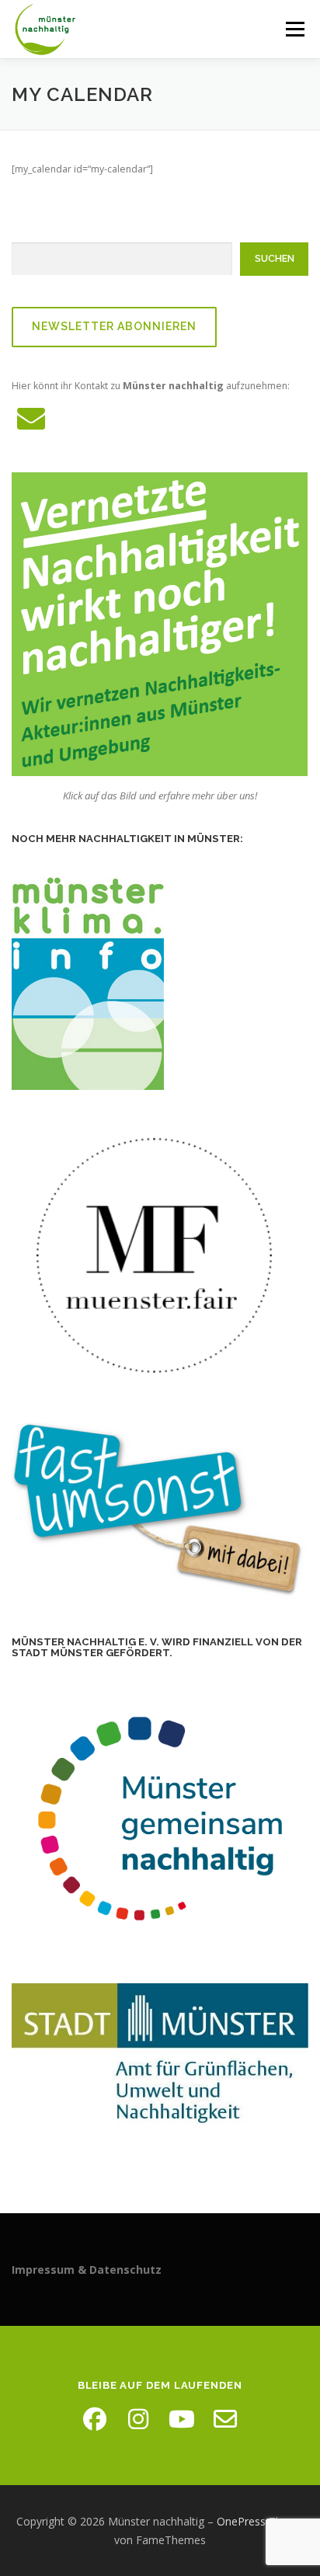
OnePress (241, 2521)
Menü (294, 29)
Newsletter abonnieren (114, 326)
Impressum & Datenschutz (87, 2270)
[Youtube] (182, 2419)
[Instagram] (138, 2419)
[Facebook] (95, 2419)
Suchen (275, 258)
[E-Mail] (225, 2419)
